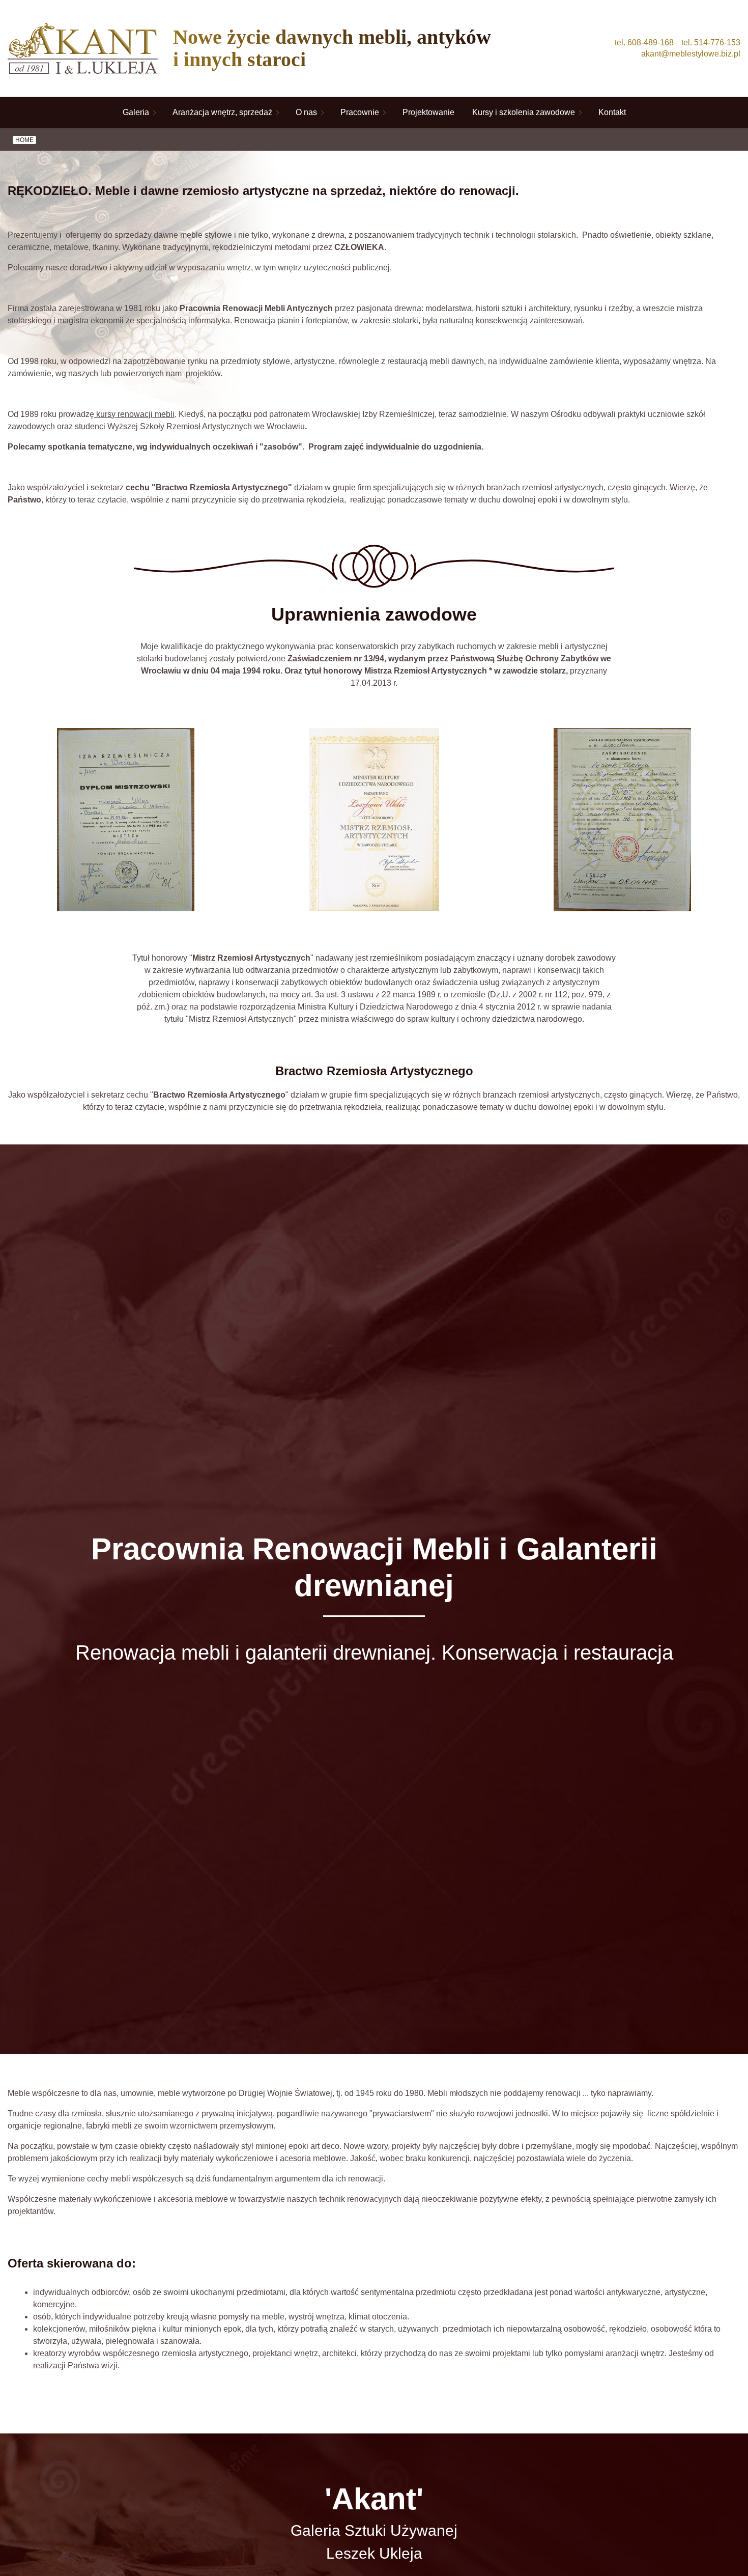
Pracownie (360, 112)
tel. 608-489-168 (644, 43)
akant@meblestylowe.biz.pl (691, 54)
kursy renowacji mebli (134, 414)
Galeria (136, 112)
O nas (306, 112)
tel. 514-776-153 (711, 43)
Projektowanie (428, 112)
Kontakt (612, 112)
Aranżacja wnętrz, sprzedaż (222, 112)
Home (24, 140)
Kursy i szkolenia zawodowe (524, 112)
